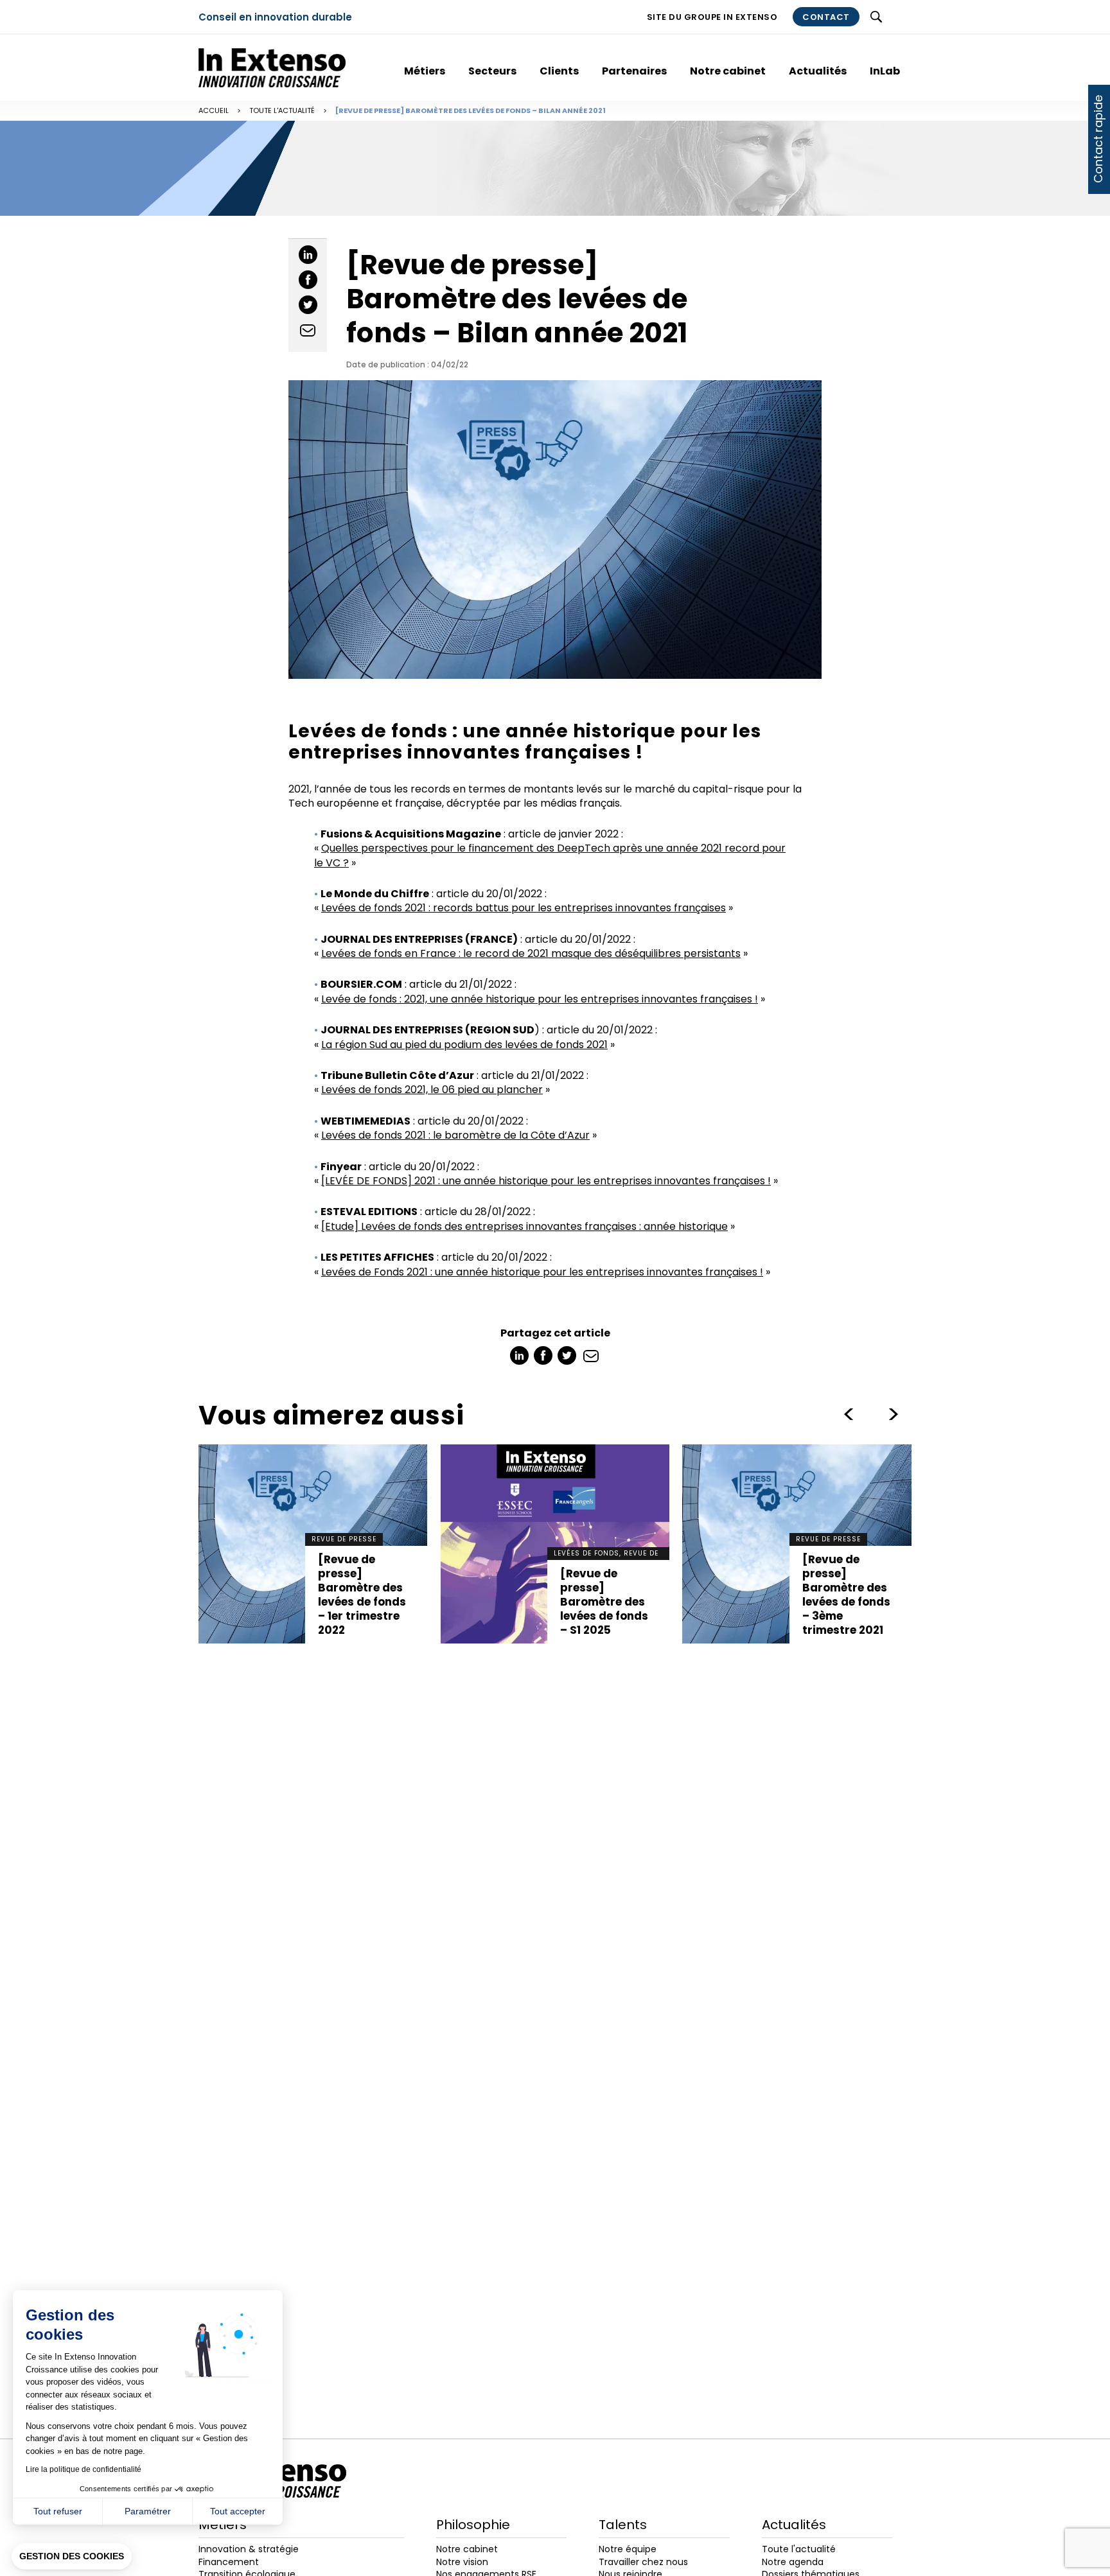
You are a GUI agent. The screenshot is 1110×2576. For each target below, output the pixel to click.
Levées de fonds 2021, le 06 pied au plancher (432, 1090)
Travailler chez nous (643, 2562)
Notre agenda (793, 2562)
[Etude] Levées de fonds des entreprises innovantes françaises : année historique (524, 1226)
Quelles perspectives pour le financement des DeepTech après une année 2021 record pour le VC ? (550, 855)
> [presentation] (849, 1414)
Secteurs (492, 71)
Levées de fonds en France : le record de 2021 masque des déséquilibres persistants (531, 953)
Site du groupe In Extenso (712, 17)
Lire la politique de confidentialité (84, 2469)
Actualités (818, 71)
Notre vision (462, 2562)
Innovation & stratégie (249, 2549)
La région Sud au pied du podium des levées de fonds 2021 (464, 1045)
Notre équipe (628, 2549)
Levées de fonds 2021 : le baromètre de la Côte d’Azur (455, 1135)
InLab (885, 71)
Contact (826, 17)
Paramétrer (148, 2511)
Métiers (425, 71)
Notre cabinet (728, 71)
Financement (229, 2562)
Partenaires (634, 71)
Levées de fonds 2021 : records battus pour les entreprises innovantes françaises (524, 908)
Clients (559, 71)
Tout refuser (58, 2511)
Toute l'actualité (282, 110)
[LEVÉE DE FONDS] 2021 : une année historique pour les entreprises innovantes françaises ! (546, 1181)
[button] (72, 2557)
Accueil (214, 110)
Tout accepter (238, 2511)
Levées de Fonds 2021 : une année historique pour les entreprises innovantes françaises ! (542, 1272)
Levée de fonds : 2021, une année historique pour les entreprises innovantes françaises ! (540, 999)
